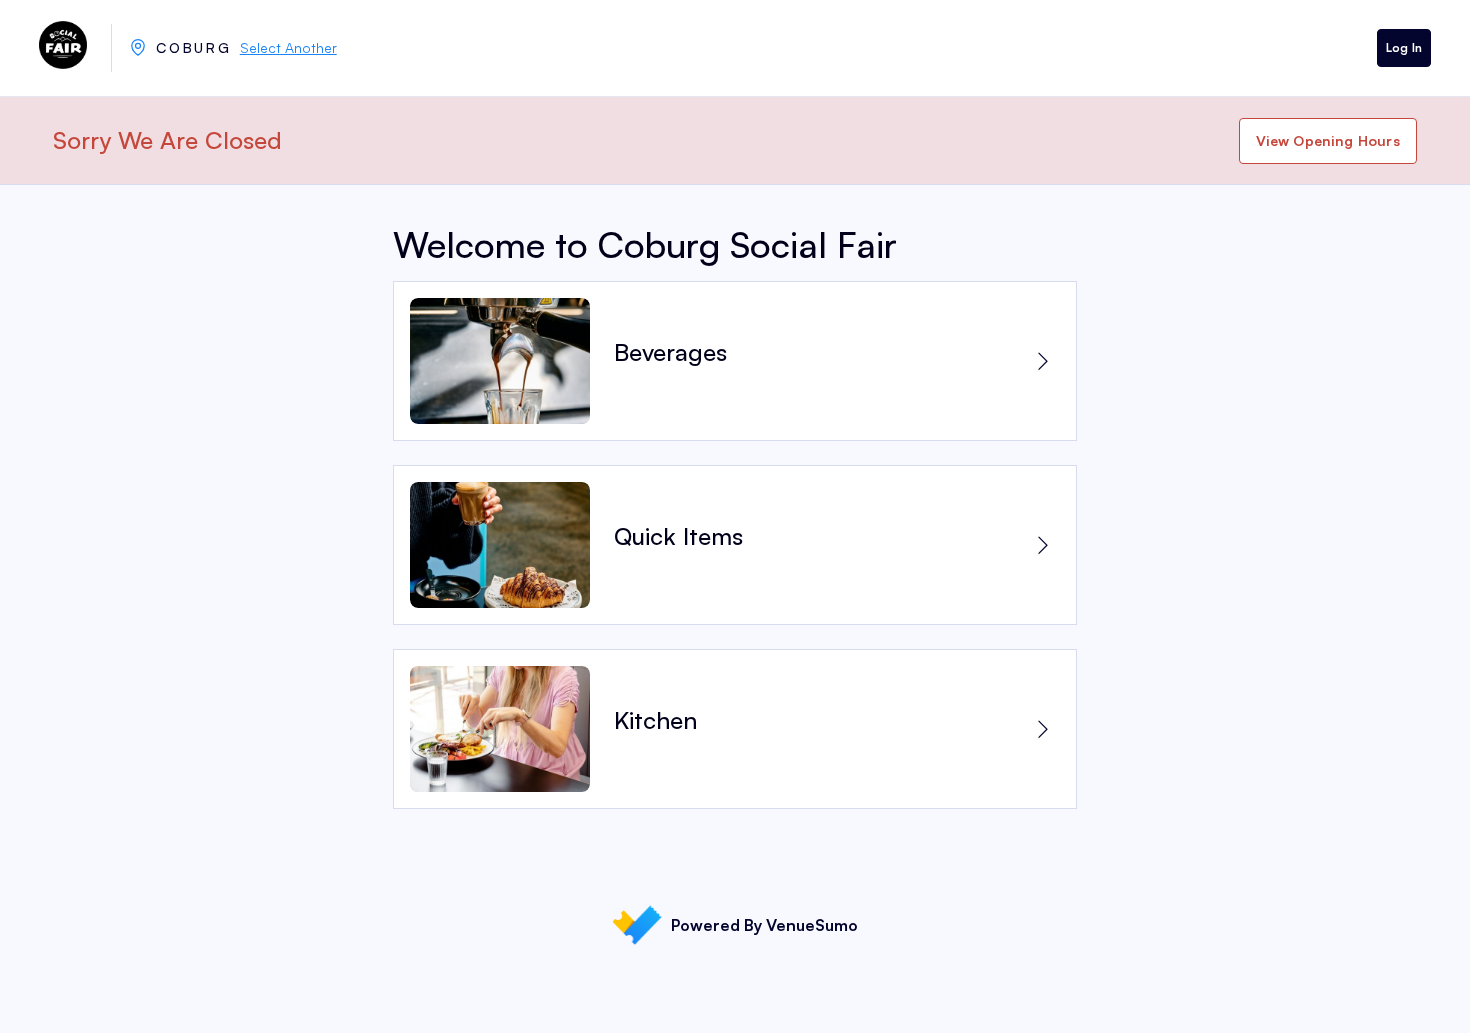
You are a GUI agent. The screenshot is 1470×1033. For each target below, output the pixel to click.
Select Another (288, 47)
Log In (1404, 47)
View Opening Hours (1328, 140)
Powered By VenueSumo (764, 925)
